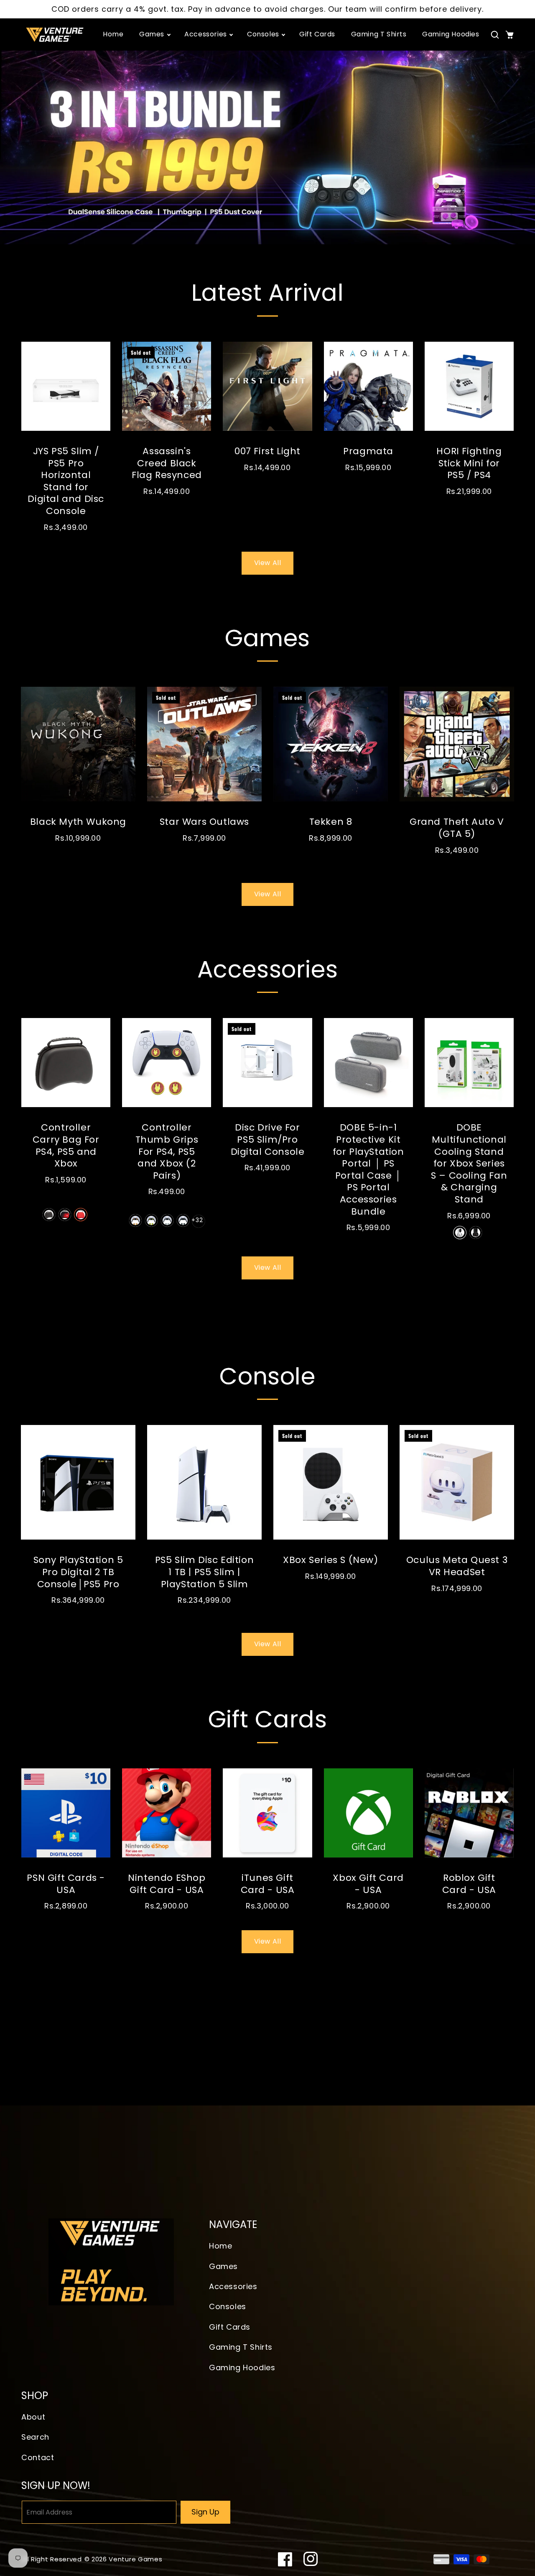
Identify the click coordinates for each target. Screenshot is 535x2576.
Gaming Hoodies (242, 2368)
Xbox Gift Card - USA (368, 1884)
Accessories (233, 2286)
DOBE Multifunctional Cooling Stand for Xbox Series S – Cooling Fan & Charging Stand (469, 1164)
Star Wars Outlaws (204, 822)
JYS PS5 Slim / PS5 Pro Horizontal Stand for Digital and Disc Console (66, 481)
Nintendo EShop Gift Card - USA (167, 1884)
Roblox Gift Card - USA (469, 1884)
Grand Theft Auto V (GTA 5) (457, 828)
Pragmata (368, 452)
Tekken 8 (331, 822)
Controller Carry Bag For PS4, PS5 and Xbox (66, 1146)
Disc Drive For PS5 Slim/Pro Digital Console (268, 1140)
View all (268, 563)
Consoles (228, 2306)
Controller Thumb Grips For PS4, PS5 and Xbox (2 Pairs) (167, 1152)
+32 (197, 1220)
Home (220, 2246)
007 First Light (267, 452)
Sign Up (205, 2512)
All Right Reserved (52, 2559)
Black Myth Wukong (78, 822)
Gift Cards (230, 2327)
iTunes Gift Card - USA (268, 1884)
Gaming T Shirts (241, 2347)
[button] (495, 35)
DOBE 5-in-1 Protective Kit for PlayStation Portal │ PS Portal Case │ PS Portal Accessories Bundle (368, 1170)
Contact (38, 2457)
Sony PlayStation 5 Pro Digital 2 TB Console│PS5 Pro (78, 1572)
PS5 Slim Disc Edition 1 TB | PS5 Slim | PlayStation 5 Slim (205, 1572)
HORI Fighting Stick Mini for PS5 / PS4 (469, 463)
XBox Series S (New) (330, 1560)
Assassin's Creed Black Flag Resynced (167, 463)
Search (35, 2437)
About (33, 2417)
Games (223, 2266)
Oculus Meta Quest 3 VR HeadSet (457, 1566)
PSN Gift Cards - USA (66, 1884)
